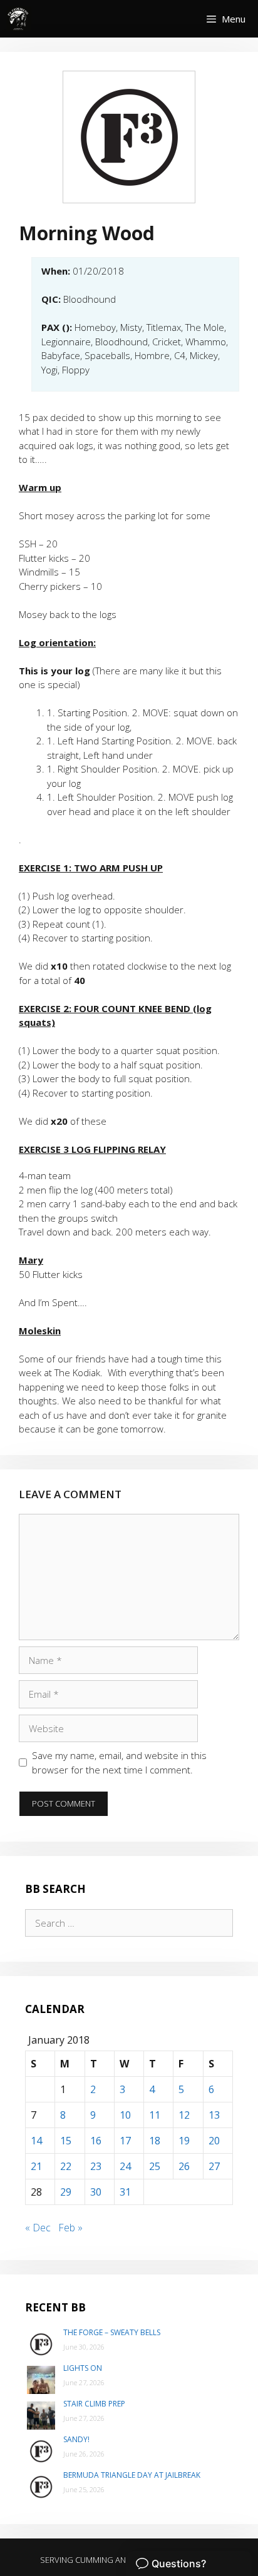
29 (66, 2192)
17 (125, 2141)
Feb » (70, 2228)
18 (155, 2141)
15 (66, 2141)
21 (36, 2166)
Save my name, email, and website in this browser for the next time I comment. (119, 1762)
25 (155, 2166)
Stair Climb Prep (94, 2404)
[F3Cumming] (19, 19)
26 (184, 2166)
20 (214, 2141)
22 (66, 2166)
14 (36, 2141)
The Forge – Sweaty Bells (112, 2332)
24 (125, 2166)
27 (214, 2166)
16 (96, 2141)
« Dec (38, 2228)
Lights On (83, 2368)
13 (214, 2115)
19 (184, 2141)
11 (155, 2115)
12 (184, 2115)
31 (125, 2192)
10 (125, 2115)
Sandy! (76, 2439)
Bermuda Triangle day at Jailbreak (132, 2475)
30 (96, 2192)
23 (96, 2166)
